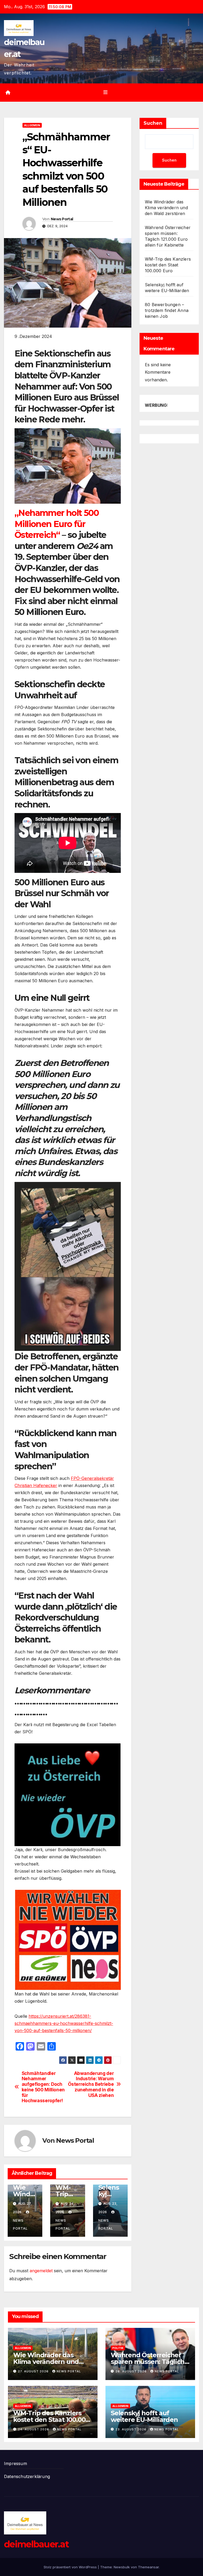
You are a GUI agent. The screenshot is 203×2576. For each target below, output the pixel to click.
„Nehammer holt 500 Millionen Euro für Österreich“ (57, 524)
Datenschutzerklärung (27, 2476)
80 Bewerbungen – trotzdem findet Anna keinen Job (167, 310)
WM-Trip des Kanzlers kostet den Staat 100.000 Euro (168, 265)
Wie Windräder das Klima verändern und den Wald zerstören (166, 208)
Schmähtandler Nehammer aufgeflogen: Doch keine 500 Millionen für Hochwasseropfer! (43, 2087)
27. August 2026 (34, 2371)
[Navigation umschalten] (105, 92)
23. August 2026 (132, 2429)
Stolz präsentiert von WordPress (71, 2567)
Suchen (153, 123)
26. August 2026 (132, 2371)
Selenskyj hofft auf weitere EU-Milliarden (144, 2416)
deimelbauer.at (36, 2544)
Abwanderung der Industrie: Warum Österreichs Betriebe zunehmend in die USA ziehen (91, 2084)
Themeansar (148, 2567)
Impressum (15, 2463)
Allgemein (32, 125)
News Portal (62, 219)
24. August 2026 (34, 2429)
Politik (118, 2348)
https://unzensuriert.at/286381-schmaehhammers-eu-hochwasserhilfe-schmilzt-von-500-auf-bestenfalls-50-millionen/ (64, 2023)
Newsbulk (122, 2567)
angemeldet (41, 2271)
